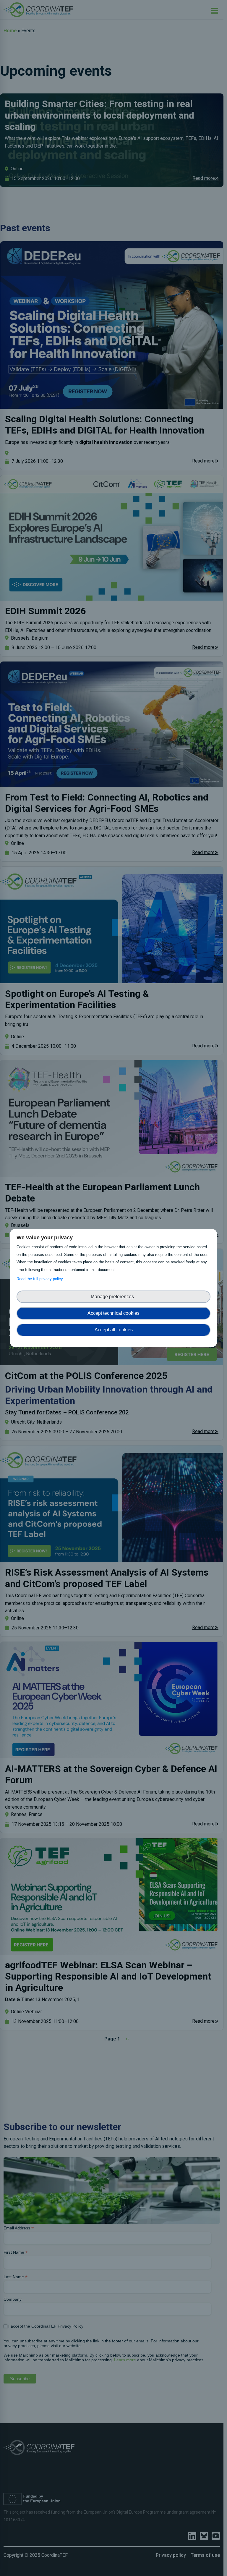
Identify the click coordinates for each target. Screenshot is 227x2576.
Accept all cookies (114, 1330)
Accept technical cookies (113, 1313)
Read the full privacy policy (41, 1279)
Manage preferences (113, 1297)
